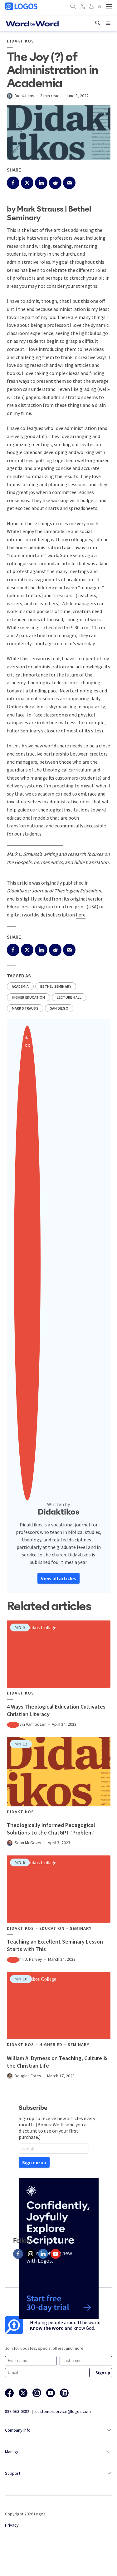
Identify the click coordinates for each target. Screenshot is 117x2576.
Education (52, 1928)
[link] (98, 23)
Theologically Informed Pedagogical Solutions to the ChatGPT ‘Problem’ (51, 1829)
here (81, 915)
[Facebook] (18, 2254)
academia (20, 986)
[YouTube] (56, 2254)
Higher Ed (51, 2045)
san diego (59, 1008)
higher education (29, 997)
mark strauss (25, 1008)
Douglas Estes (28, 2076)
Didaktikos (20, 41)
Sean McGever (28, 1843)
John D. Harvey (28, 1959)
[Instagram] (31, 2254)
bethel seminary (56, 986)
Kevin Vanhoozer (30, 1724)
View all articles (58, 1578)
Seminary (81, 1928)
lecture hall (69, 997)
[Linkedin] (43, 2254)
